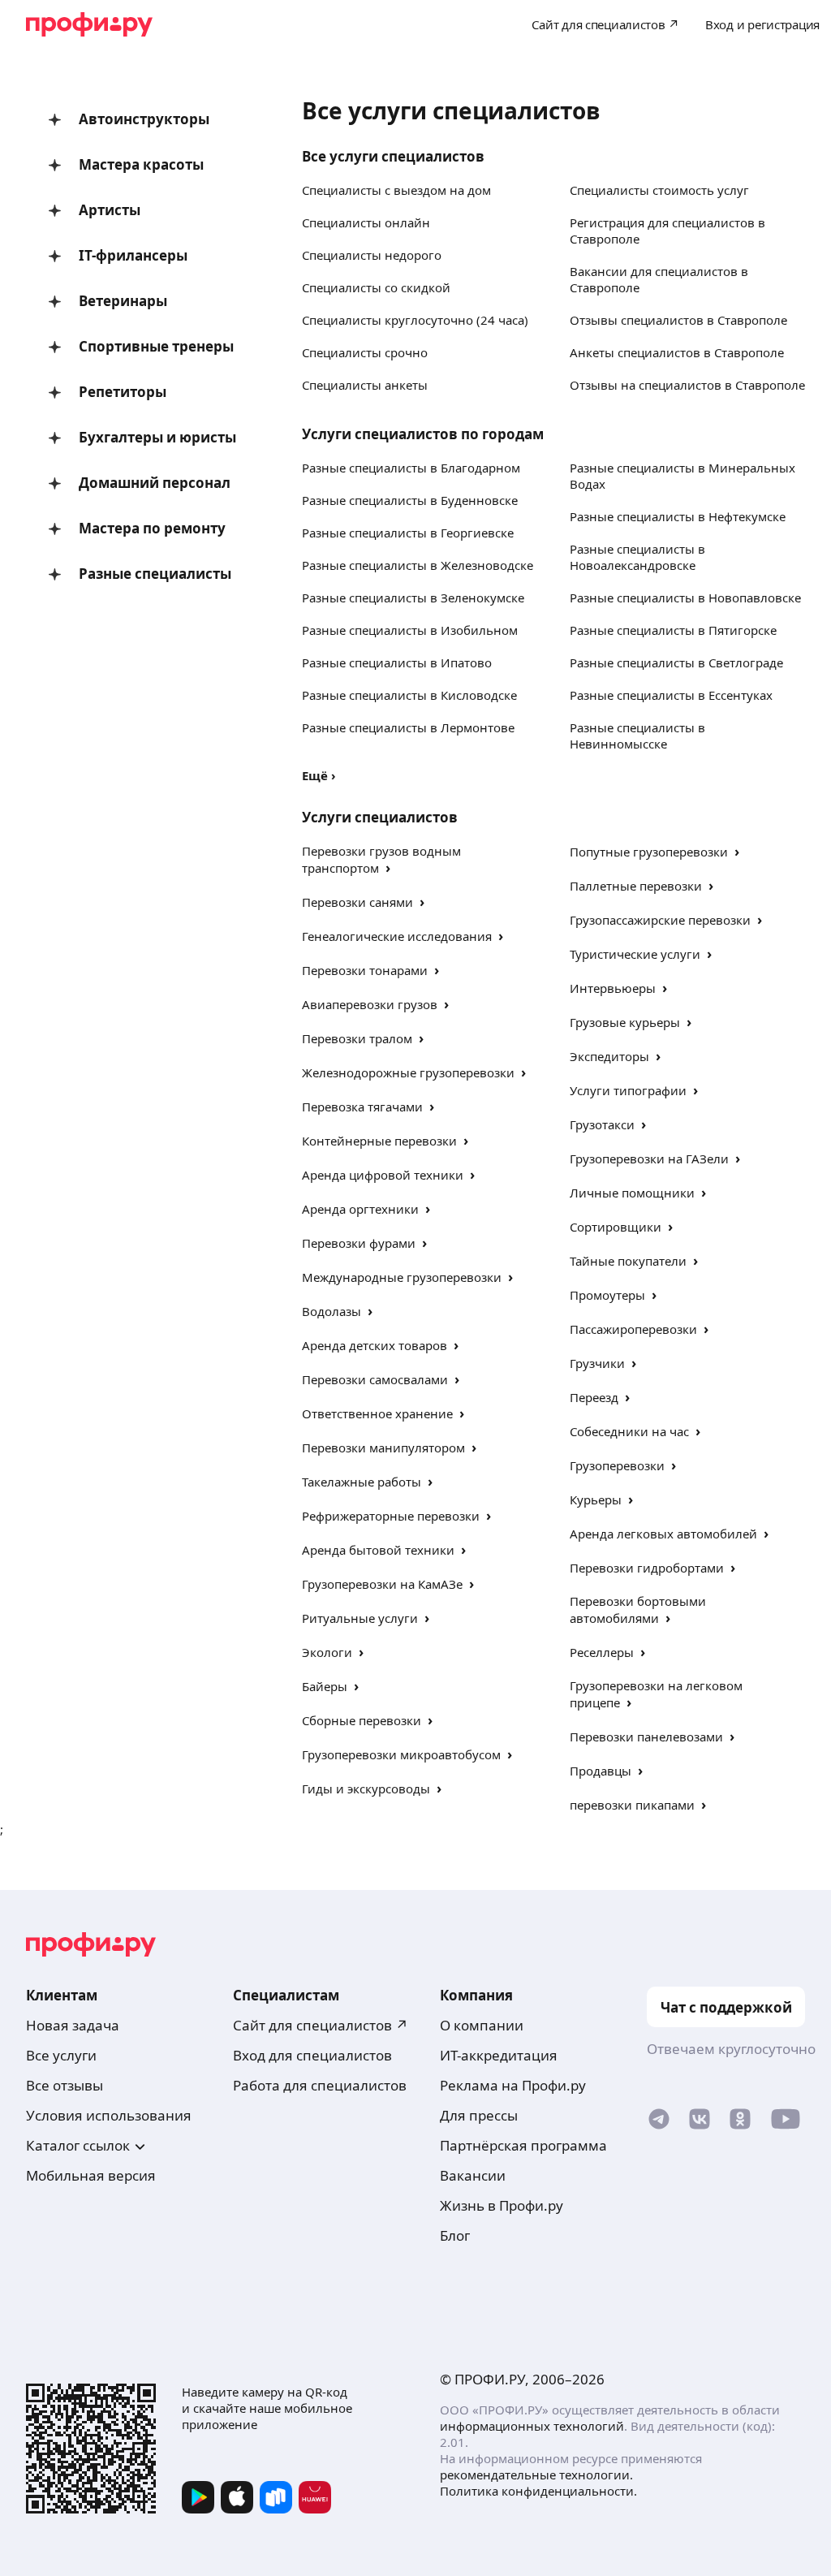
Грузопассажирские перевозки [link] (660, 920)
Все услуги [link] (61, 2055)
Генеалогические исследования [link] (397, 936)
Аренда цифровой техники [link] (383, 1175)
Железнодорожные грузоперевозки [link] (408, 1072)
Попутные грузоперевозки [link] (649, 852)
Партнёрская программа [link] (523, 2145)
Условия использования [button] (109, 2115)
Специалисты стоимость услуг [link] (659, 190)
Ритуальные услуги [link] (360, 1618)
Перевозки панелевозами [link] (646, 1737)
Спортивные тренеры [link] (156, 346)
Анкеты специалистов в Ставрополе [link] (677, 352)
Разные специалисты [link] (155, 574)
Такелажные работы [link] (362, 1482)
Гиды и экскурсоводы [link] (366, 1789)
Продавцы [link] (601, 1771)
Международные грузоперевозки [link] (402, 1277)
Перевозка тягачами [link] (362, 1107)
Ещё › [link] (319, 775)
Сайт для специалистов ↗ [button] (321, 2025)
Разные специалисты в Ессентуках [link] (671, 695)
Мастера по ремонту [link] (152, 528)
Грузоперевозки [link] (617, 1465)
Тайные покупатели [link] (628, 1261)
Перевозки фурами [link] (359, 1243)
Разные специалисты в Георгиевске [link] (408, 533)
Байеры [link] (325, 1686)
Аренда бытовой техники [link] (378, 1550)
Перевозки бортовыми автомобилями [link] (638, 1609)
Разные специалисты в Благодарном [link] (411, 468)
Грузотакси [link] (602, 1124)
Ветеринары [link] (123, 301)
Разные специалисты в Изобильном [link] (410, 630)
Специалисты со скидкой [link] (376, 287)
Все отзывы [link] (65, 2085)
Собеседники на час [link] (629, 1431)
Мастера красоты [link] (141, 164)
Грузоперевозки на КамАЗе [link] (382, 1584)
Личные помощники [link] (632, 1193)
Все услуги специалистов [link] (393, 156)
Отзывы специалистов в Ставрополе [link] (678, 320)
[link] (659, 2123)
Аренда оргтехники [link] (360, 1209)
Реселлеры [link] (602, 1652)
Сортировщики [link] (616, 1227)
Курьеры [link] (596, 1499)
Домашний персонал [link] (155, 483)
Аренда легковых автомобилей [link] (663, 1534)
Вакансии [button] (473, 2175)
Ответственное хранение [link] (377, 1413)
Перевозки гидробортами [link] (647, 1568)
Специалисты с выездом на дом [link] (396, 190)
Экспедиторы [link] (609, 1056)
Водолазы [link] (332, 1311)
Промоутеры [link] (607, 1295)
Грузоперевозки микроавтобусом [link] (401, 1754)
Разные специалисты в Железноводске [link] (418, 565)
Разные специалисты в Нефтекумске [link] (678, 516)
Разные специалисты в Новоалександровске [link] (637, 557)
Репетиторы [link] (123, 392)
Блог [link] (455, 2235)
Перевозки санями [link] (357, 902)
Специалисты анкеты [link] (365, 385)
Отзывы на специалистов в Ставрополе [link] (687, 385)
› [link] (388, 867)
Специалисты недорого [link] (372, 255)
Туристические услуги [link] (635, 954)
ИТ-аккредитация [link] (499, 2055)
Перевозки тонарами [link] (365, 970)
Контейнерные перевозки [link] (379, 1141)
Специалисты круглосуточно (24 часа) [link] (415, 320)
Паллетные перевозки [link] (636, 886)
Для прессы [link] (479, 2115)
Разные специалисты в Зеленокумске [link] (413, 598)
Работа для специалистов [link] (320, 2085)
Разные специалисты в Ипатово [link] (397, 662)
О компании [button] (482, 2025)
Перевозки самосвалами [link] (375, 1379)
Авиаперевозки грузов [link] (370, 1004)
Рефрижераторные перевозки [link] (391, 1516)
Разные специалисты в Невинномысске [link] (637, 736)
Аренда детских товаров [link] (375, 1345)
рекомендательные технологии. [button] (536, 2475)
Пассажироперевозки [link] (633, 1329)
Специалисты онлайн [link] (366, 222)
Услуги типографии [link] (628, 1090)
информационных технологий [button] (532, 2426)
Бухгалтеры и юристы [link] (157, 437)
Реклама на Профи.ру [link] (513, 2085)
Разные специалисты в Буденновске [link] (410, 500)
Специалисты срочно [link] (365, 352)
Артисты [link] (110, 210)
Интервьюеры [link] (613, 988)
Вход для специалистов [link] (312, 2055)
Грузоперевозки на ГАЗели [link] (649, 1159)
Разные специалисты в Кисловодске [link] (409, 695)
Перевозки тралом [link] (357, 1038)
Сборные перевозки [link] (362, 1720)
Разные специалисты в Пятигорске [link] (673, 630)
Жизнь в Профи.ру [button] (502, 2205)
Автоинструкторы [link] (144, 119)
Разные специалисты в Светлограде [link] (676, 662)
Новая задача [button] (73, 2025)
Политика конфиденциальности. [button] (538, 2491)
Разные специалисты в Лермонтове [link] (408, 727)
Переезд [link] (594, 1397)
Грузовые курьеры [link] (625, 1022)
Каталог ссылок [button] (78, 2145)
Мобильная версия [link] (91, 2175)
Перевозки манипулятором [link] (383, 1448)
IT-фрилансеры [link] (133, 255)
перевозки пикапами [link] (632, 1805)
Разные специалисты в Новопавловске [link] (685, 598)
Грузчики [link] (597, 1363)
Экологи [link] (327, 1652)
